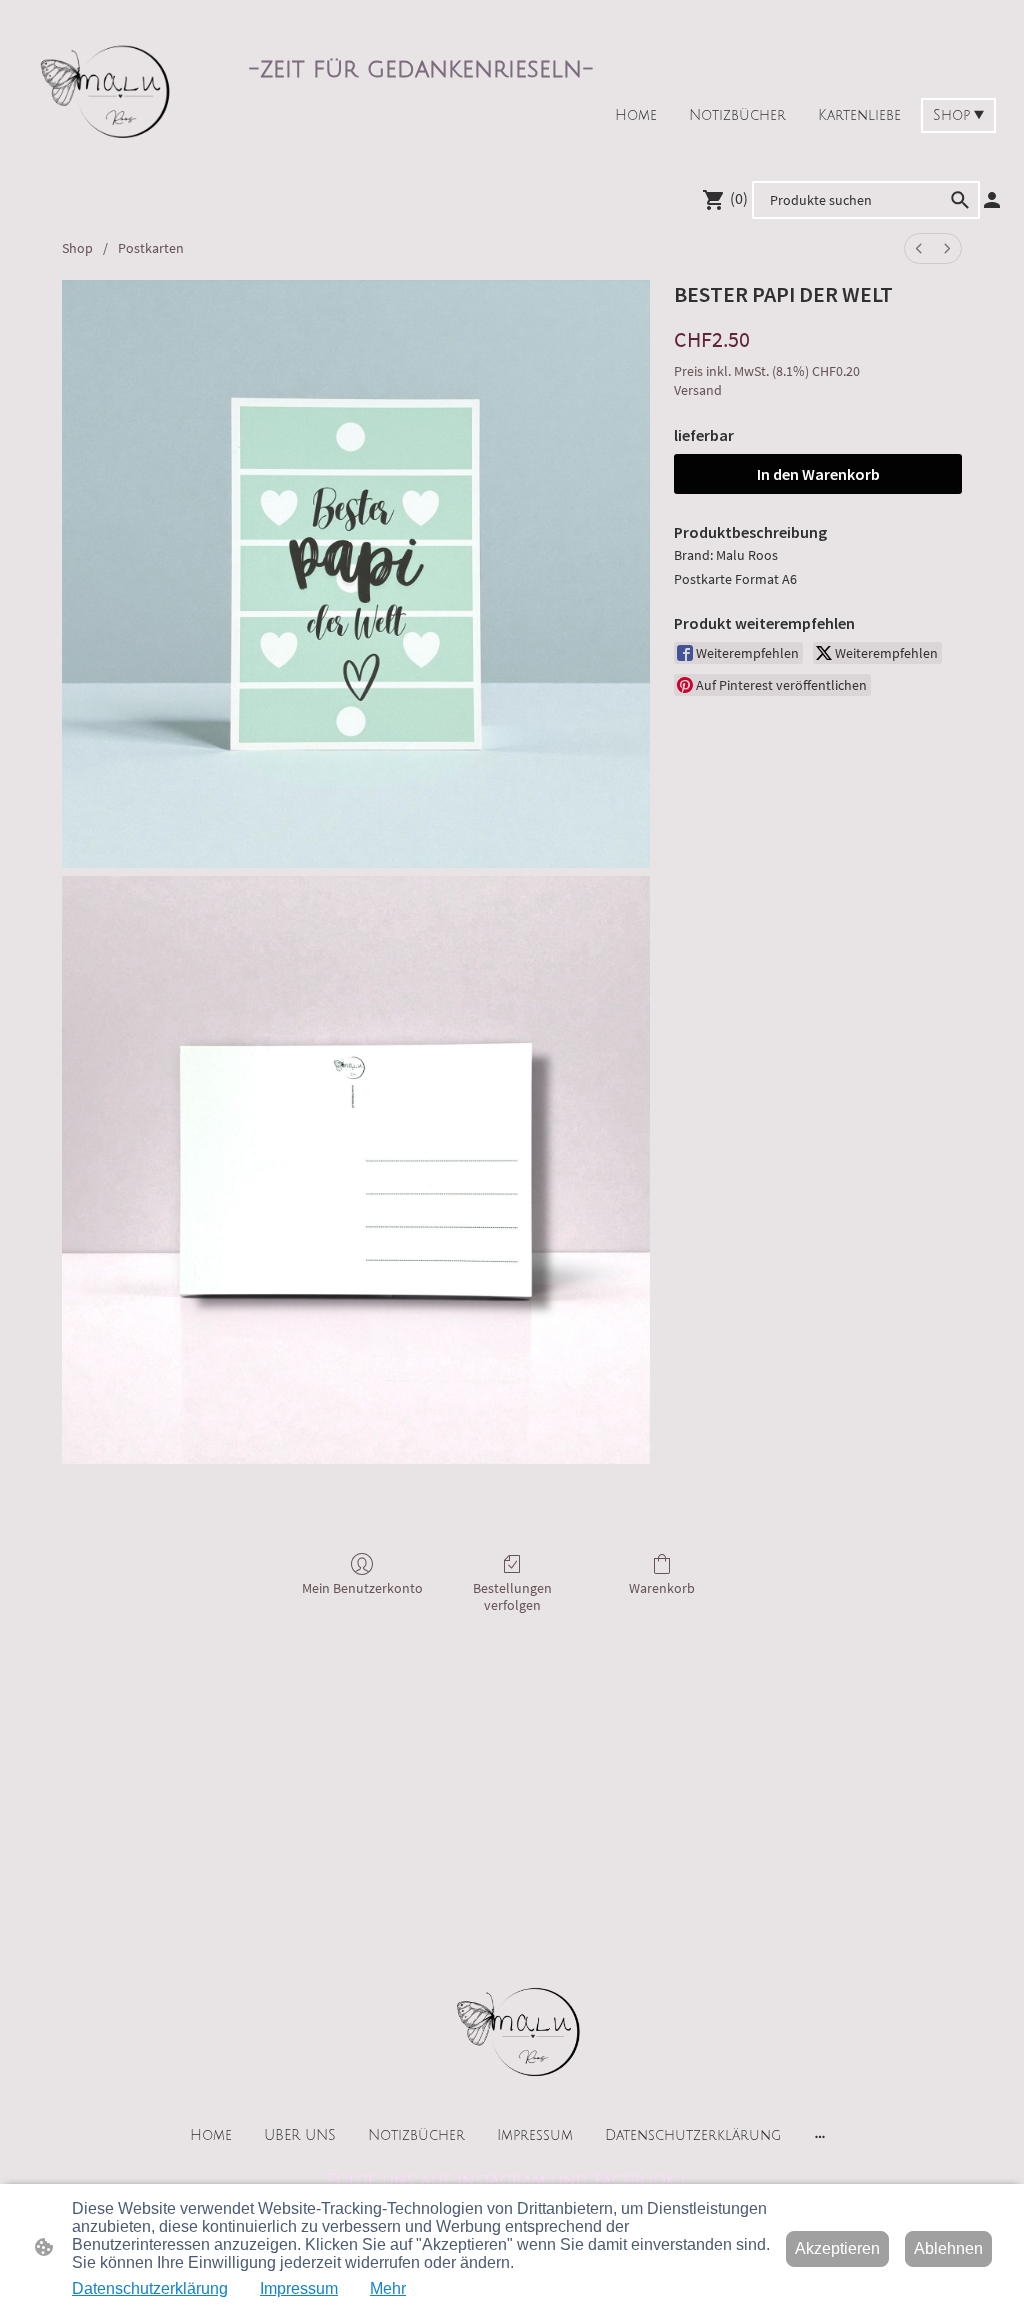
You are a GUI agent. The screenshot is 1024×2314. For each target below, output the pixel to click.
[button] (960, 200)
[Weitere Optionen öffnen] (820, 2136)
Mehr (388, 2288)
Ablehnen (948, 2248)
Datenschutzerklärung (150, 2288)
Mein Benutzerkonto (362, 1588)
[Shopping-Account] (992, 200)
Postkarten (151, 248)
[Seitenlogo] (98, 86)
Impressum (299, 2288)
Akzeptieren (837, 2248)
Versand (698, 390)
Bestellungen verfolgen (512, 1596)
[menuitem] (919, 248)
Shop (77, 248)
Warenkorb (662, 1588)
